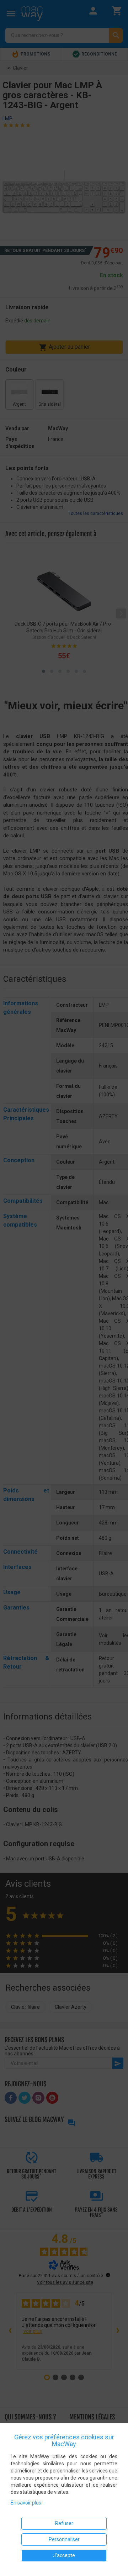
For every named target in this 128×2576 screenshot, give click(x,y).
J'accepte (64, 2555)
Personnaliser (64, 2539)
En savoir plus (26, 2503)
